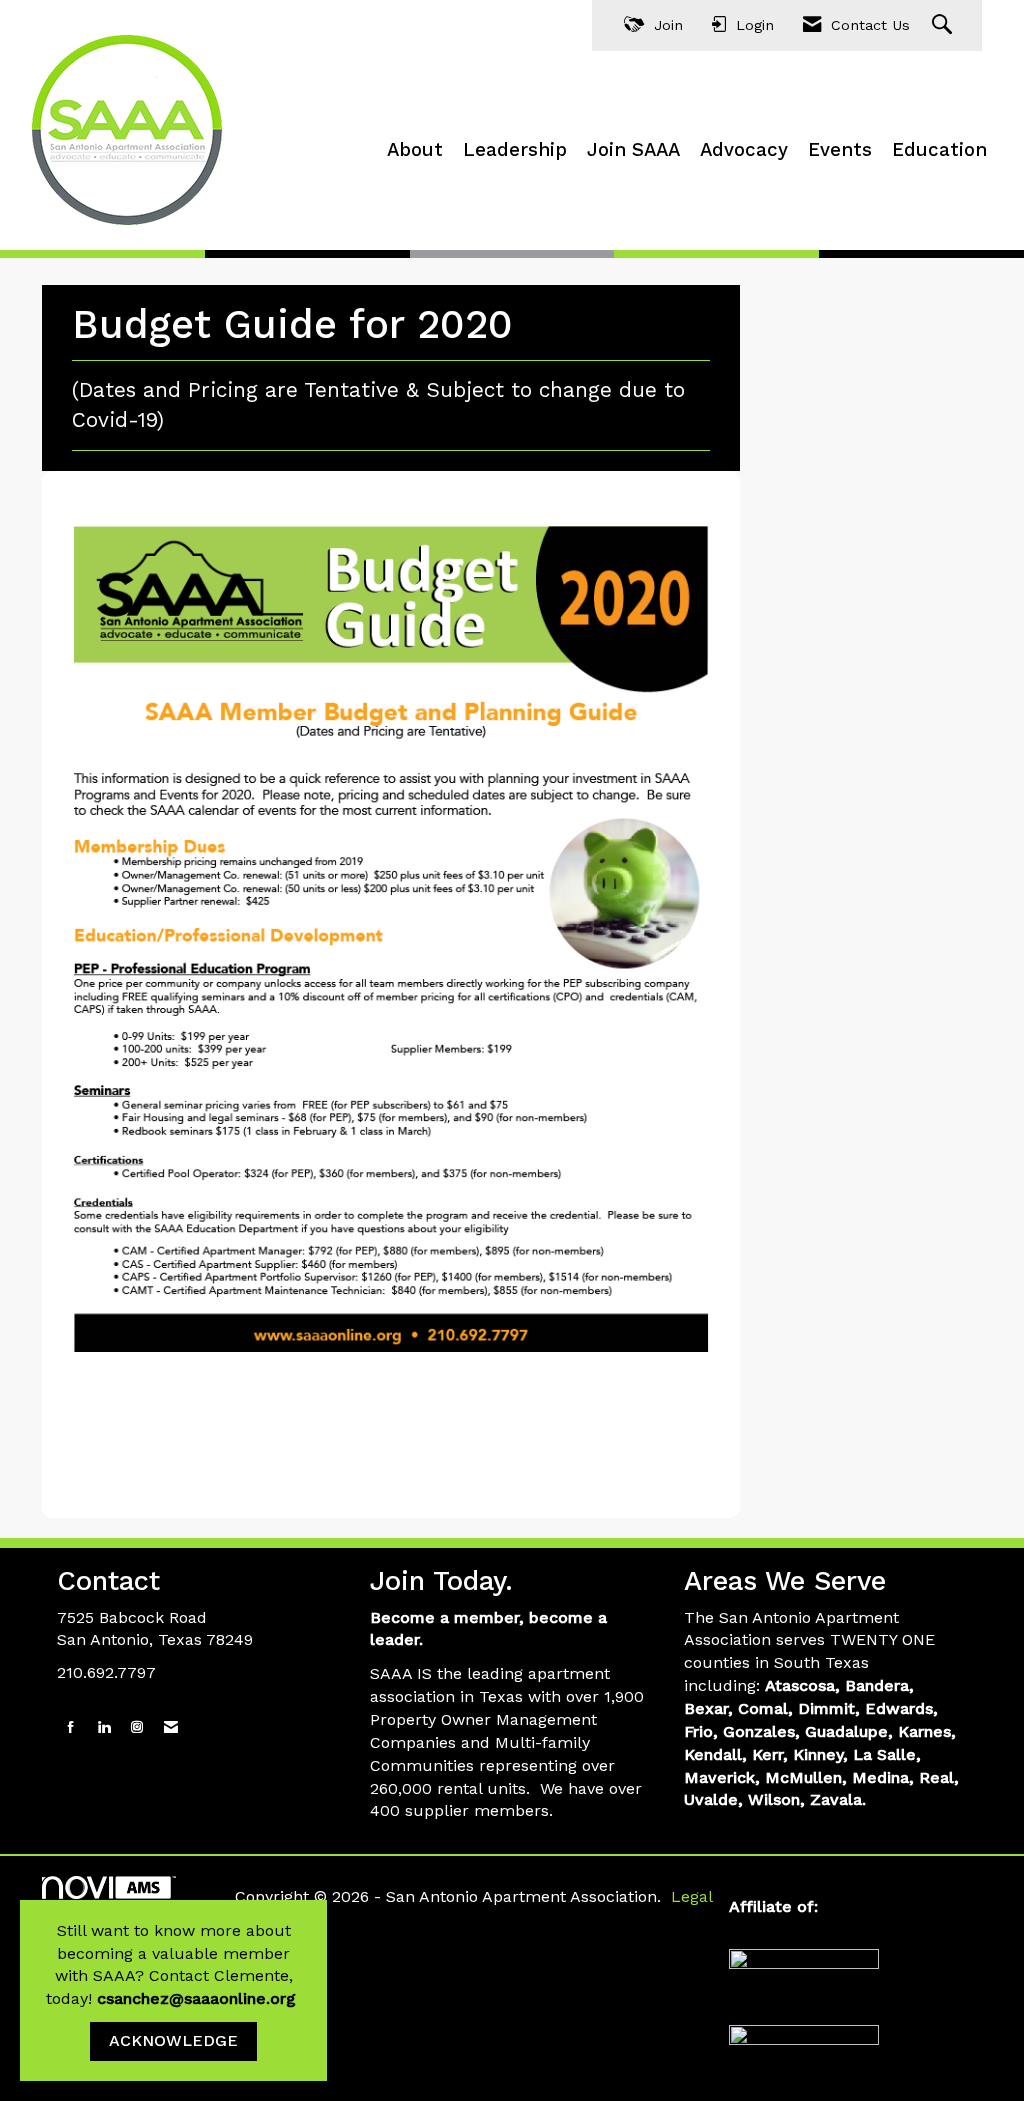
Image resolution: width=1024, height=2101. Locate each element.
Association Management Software (132, 1909)
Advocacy (744, 150)
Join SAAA (633, 150)
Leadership (515, 150)
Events (840, 150)
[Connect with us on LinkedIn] (104, 1727)
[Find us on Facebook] (71, 1727)
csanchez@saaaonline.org (199, 1998)
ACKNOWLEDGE (173, 2040)
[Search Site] (944, 25)
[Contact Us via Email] (171, 1727)
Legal (692, 1896)
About (415, 150)
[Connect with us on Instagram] (137, 1727)
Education (939, 150)
